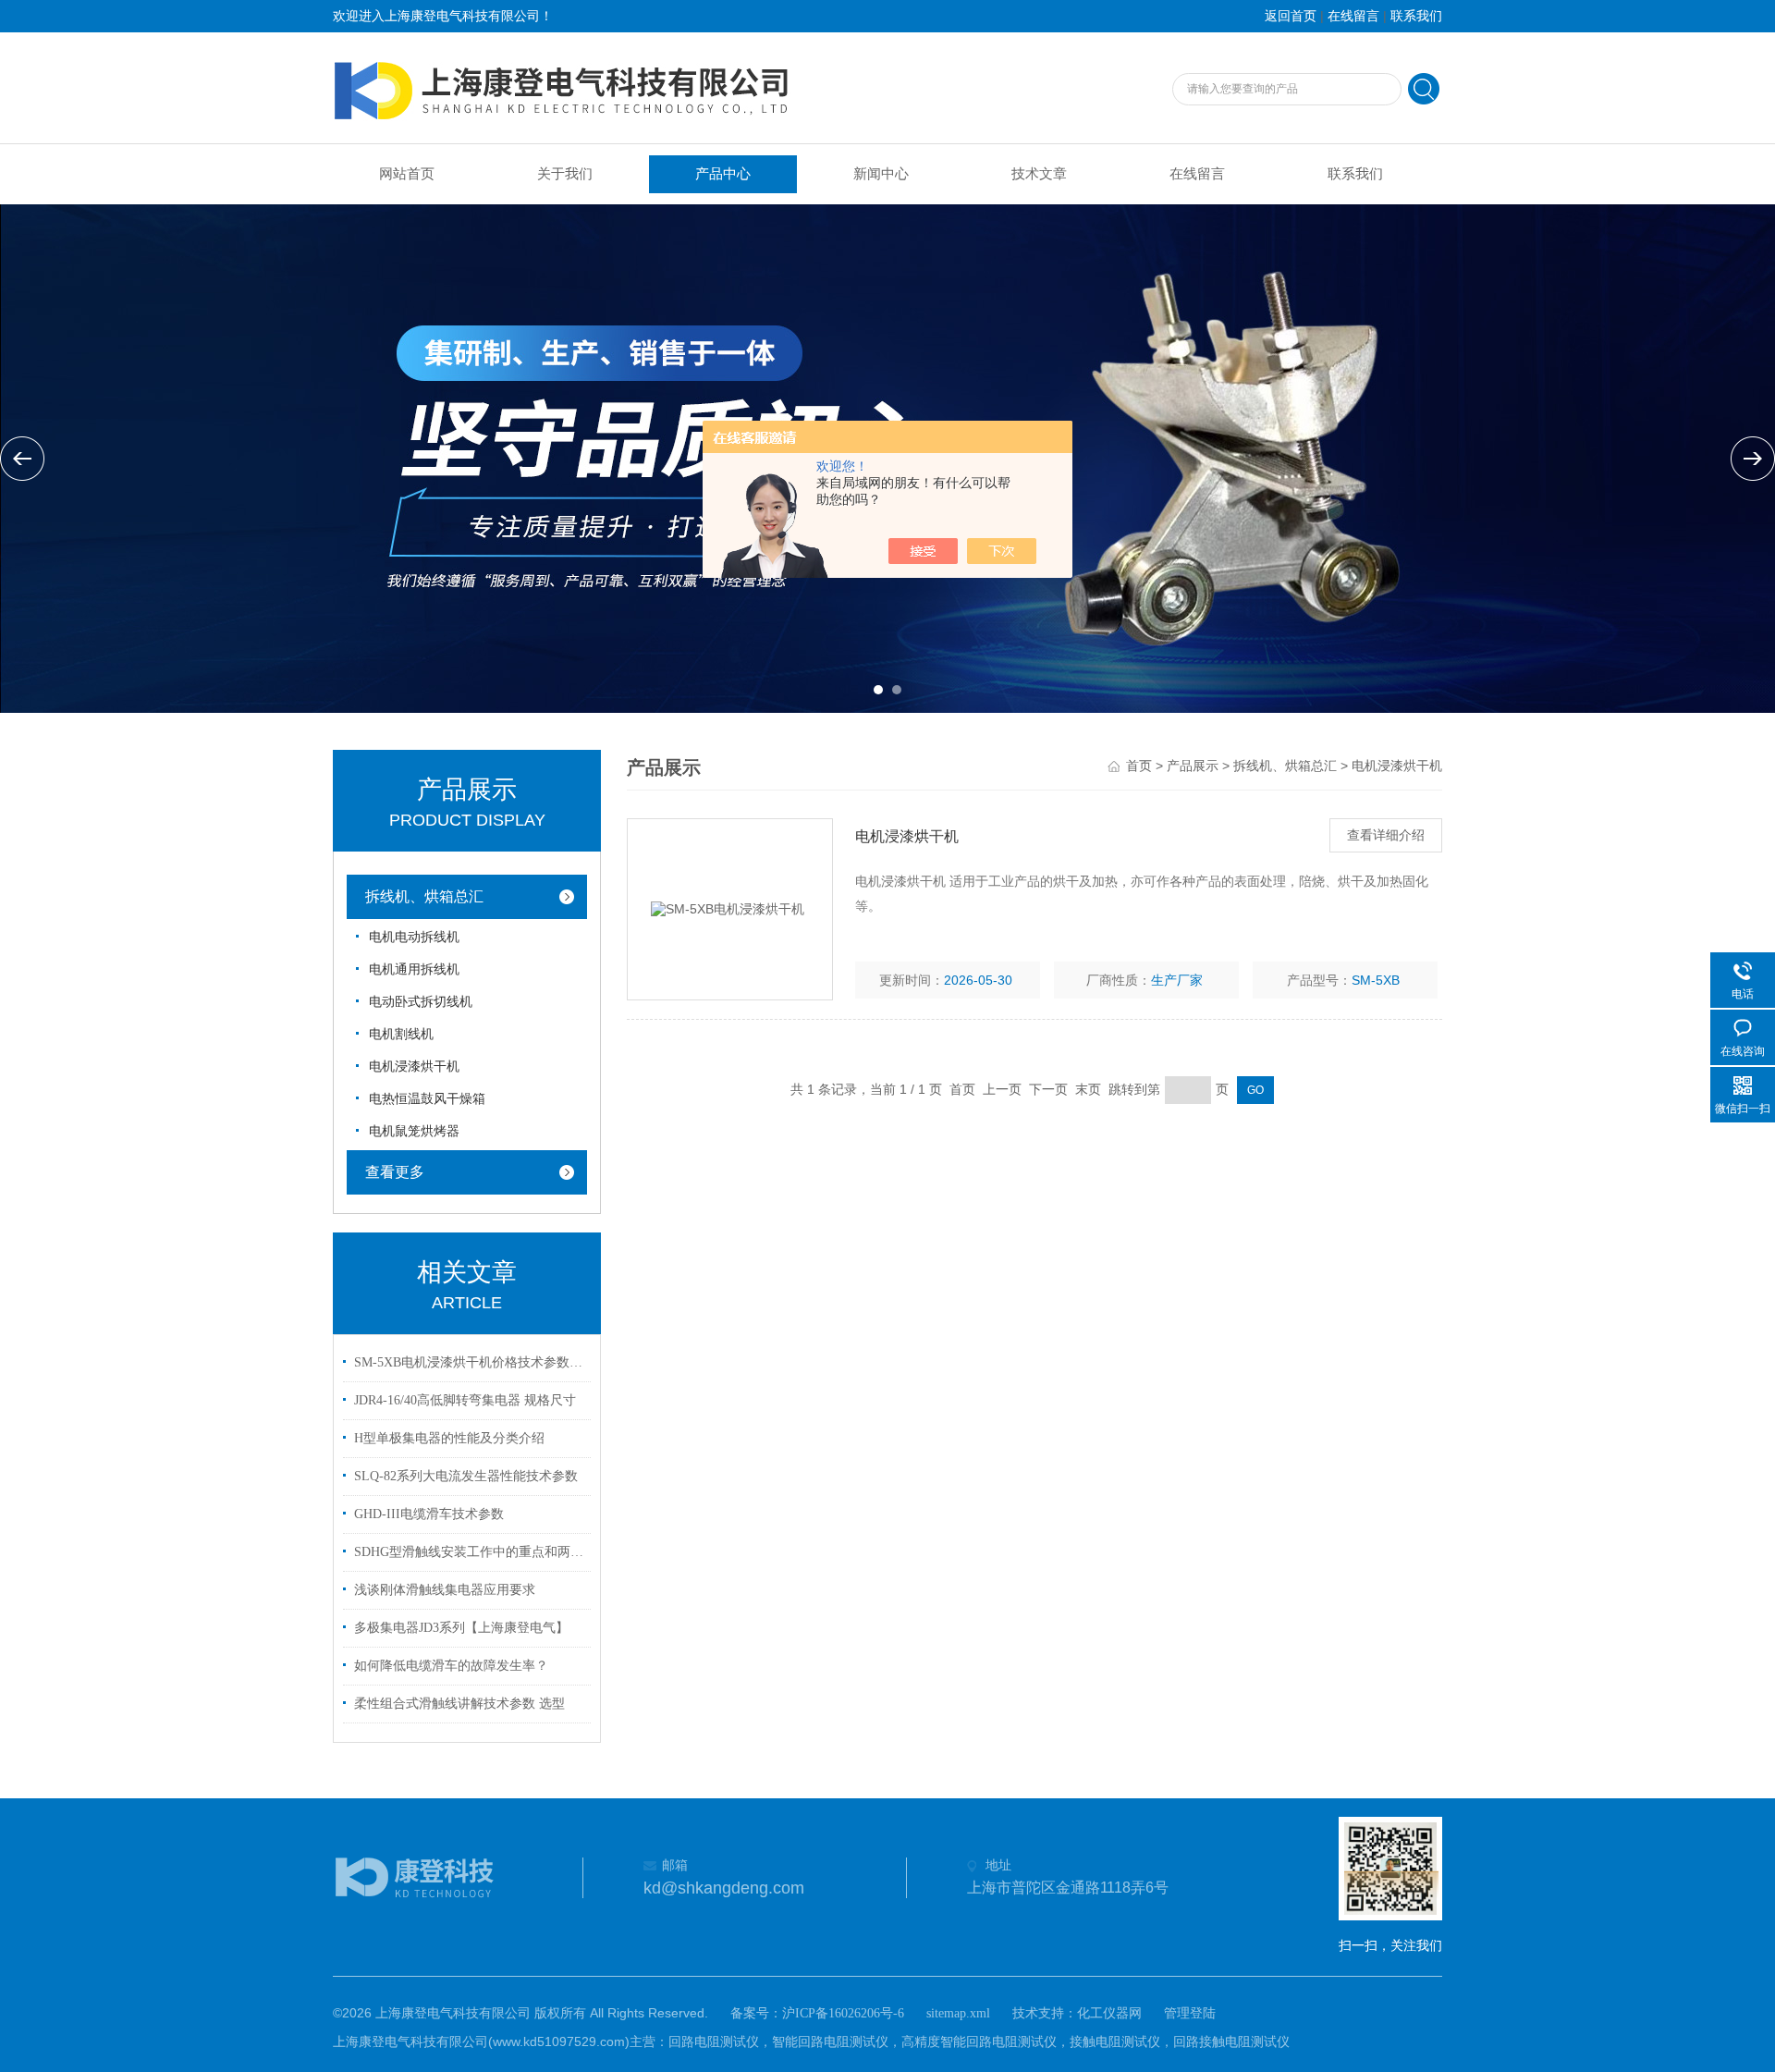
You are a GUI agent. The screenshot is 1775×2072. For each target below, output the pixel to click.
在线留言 (1353, 16)
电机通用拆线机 (414, 969)
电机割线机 (401, 1034)
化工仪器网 (1109, 2013)
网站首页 (407, 174)
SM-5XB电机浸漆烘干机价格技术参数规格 (470, 1362)
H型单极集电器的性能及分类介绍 (449, 1438)
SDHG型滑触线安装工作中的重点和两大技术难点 (470, 1552)
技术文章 (1039, 174)
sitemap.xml (958, 2013)
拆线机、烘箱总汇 (424, 896)
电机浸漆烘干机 (414, 1067)
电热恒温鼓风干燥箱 (427, 1099)
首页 (1139, 766)
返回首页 (1291, 16)
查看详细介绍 (1386, 835)
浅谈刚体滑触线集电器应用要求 (445, 1590)
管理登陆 (1190, 2013)
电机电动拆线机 (414, 937)
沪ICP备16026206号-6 (843, 2013)
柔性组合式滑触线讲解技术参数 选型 (459, 1704)
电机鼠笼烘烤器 (414, 1131)
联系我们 (1416, 16)
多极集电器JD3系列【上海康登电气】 (461, 1628)
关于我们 (565, 174)
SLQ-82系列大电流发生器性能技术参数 (466, 1476)
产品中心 (723, 174)
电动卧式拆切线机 (421, 1002)
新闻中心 (881, 174)
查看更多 (395, 1172)
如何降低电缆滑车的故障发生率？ (451, 1666)
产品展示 (1193, 766)
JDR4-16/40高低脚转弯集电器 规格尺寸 (465, 1400)
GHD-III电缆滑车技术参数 (429, 1514)
